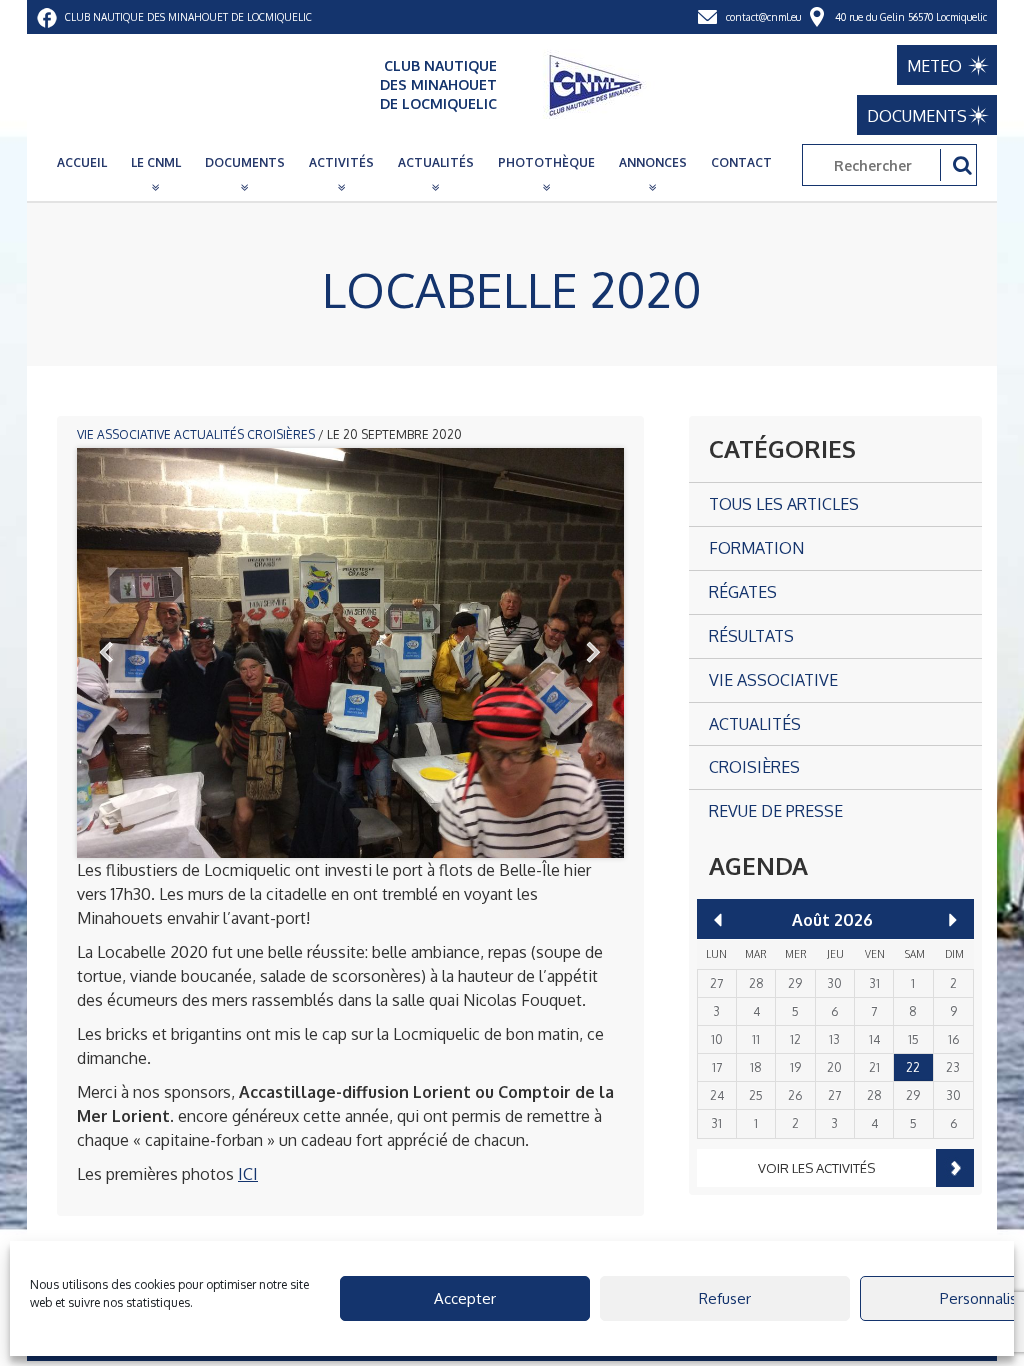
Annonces (653, 162)
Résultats (751, 636)
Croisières (281, 434)
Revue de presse (776, 811)
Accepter (465, 1298)
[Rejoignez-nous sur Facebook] (47, 17)
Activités (341, 162)
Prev (107, 653)
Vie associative (124, 434)
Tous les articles (784, 504)
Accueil (82, 162)
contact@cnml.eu (763, 17)
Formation (756, 548)
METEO (934, 66)
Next (594, 653)
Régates (743, 592)
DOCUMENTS (917, 116)
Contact (741, 162)
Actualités (436, 162)
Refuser (725, 1298)
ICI (248, 1174)
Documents (245, 162)
